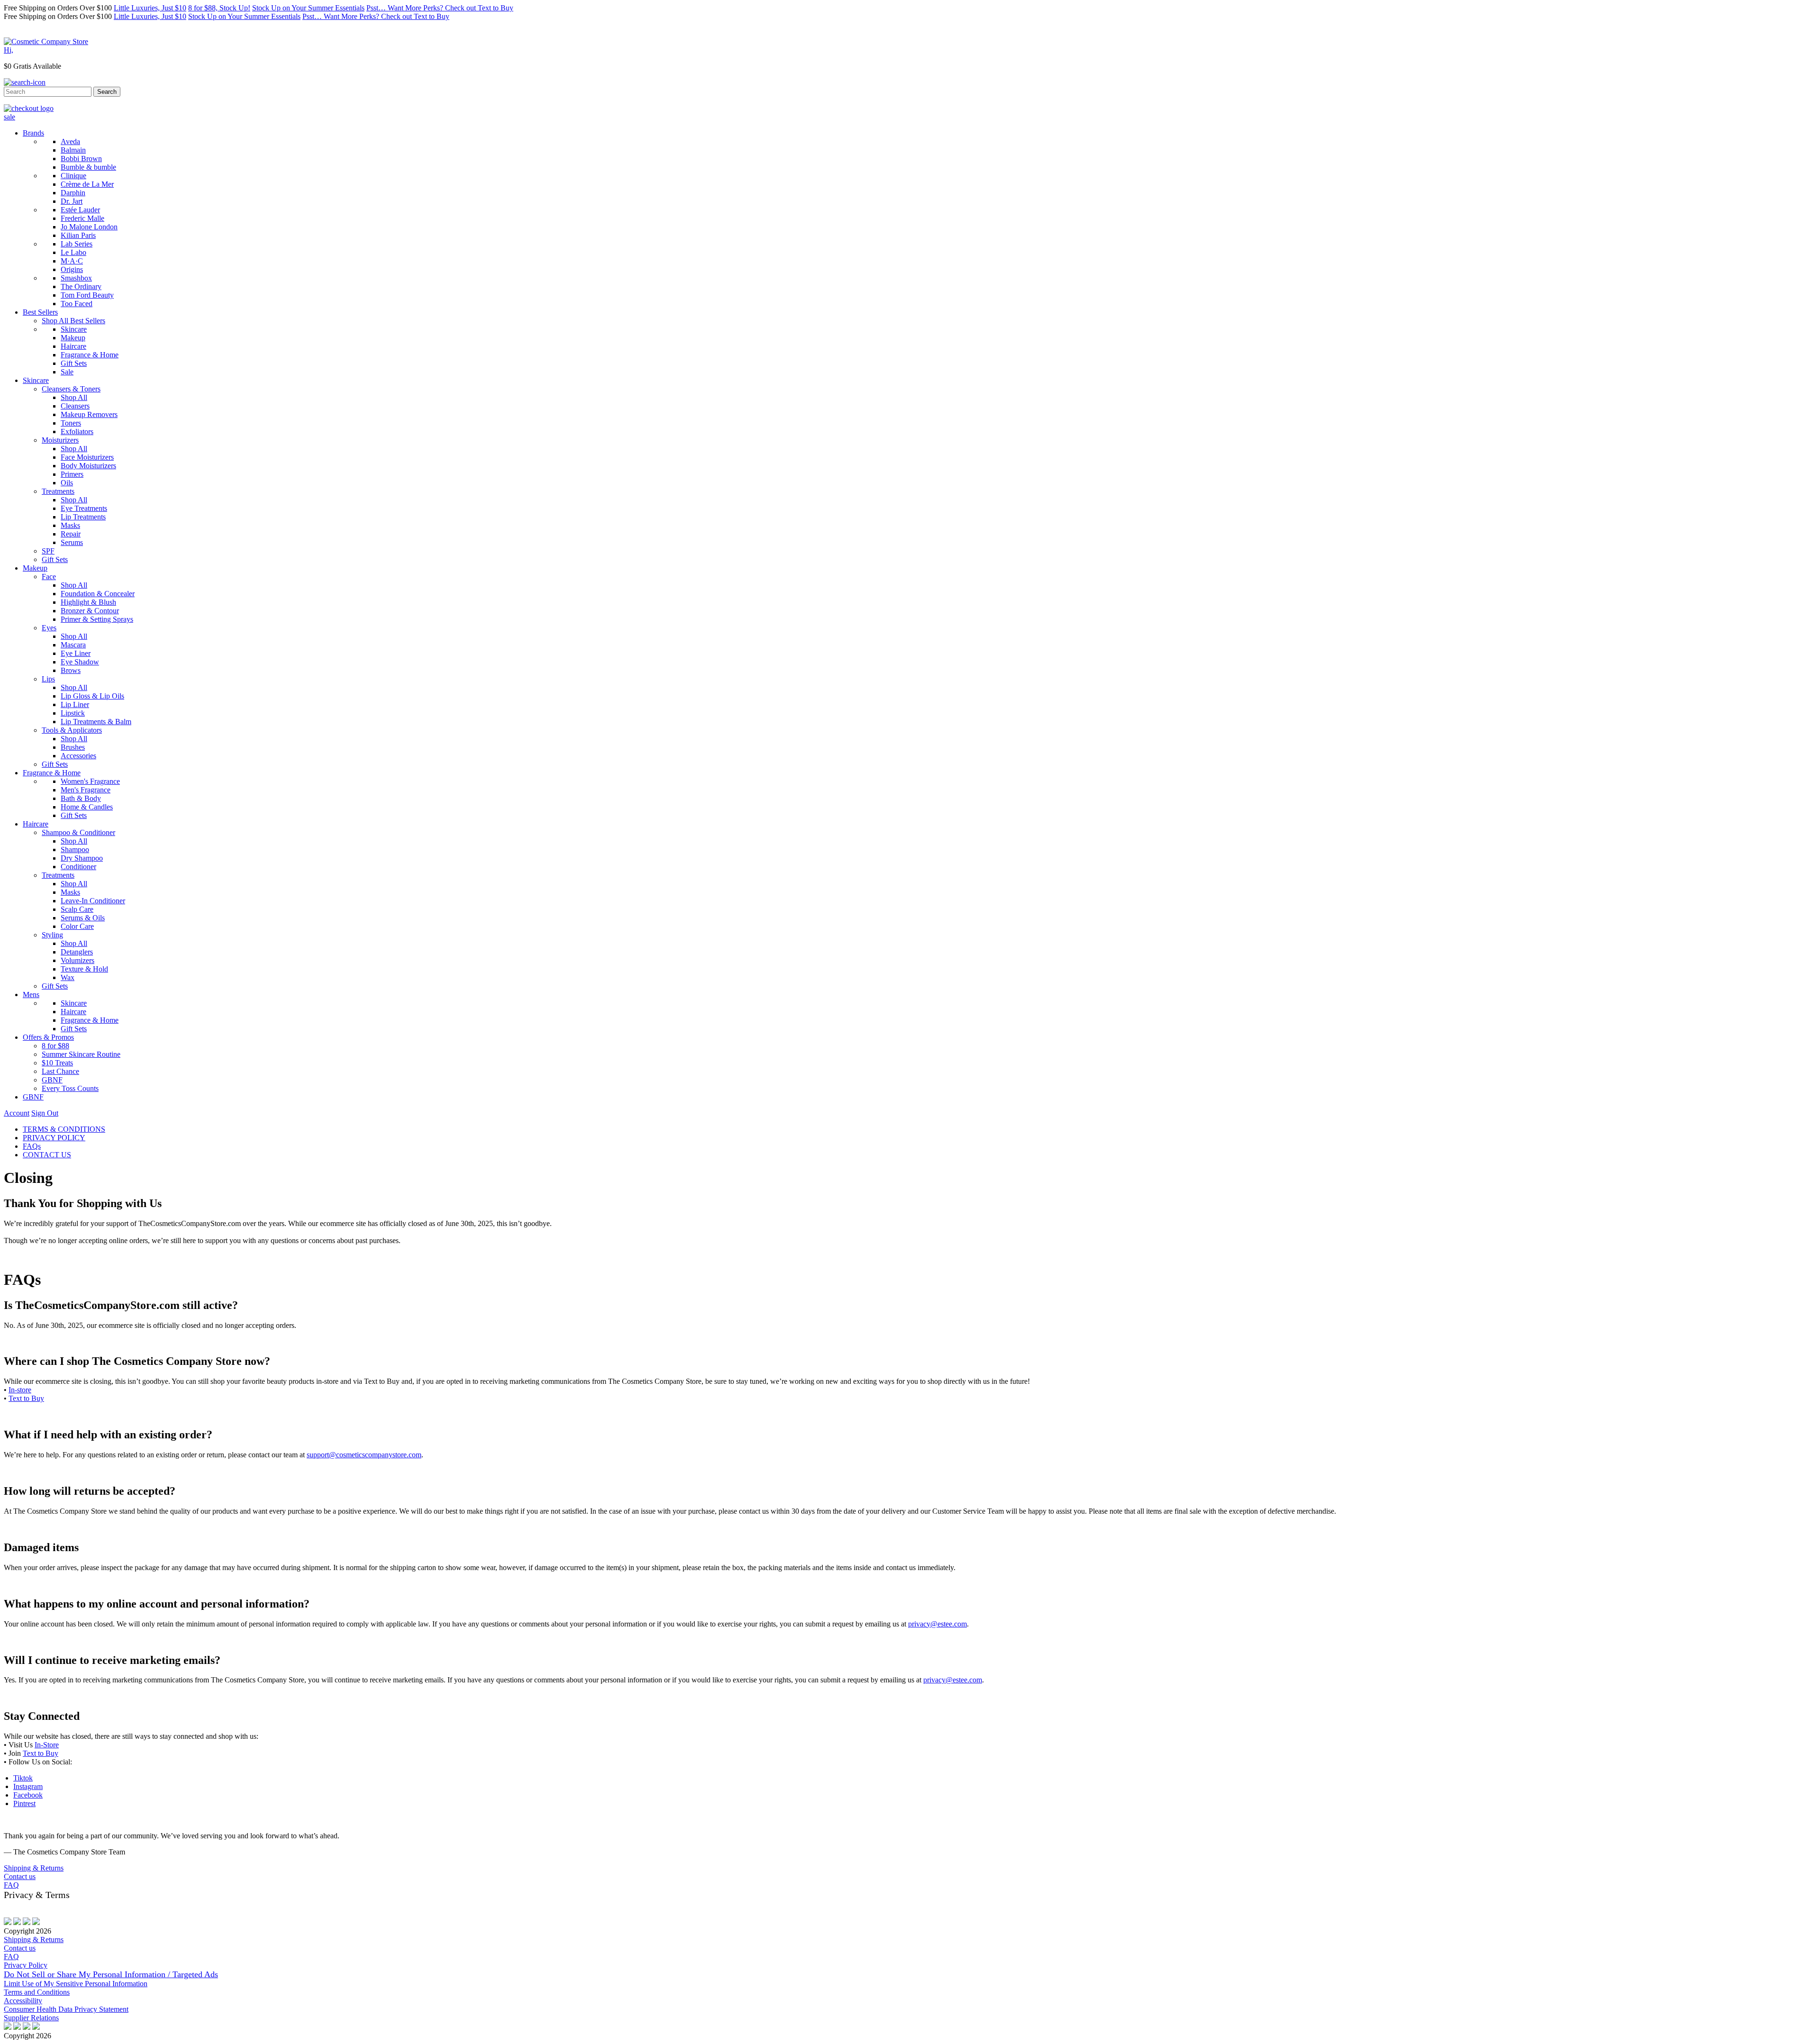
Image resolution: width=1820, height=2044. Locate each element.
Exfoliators (77, 432)
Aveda (70, 141)
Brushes (73, 747)
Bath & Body (81, 798)
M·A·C (72, 261)
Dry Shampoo (82, 858)
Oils (67, 483)
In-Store (47, 1745)
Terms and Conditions (37, 1992)
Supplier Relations (31, 2018)
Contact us (20, 1876)
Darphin (73, 193)
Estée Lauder (80, 210)
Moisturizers (60, 440)
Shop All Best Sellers (73, 321)
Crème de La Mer (87, 184)
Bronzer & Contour (90, 611)
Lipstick (73, 713)
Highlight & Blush (88, 602)
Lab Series (77, 244)
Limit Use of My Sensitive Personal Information (76, 1984)
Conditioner (78, 867)
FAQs (32, 1146)
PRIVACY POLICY (54, 1138)
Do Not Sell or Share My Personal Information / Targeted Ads (111, 1974)
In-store (20, 1390)
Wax (68, 977)
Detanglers (77, 952)
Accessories (78, 756)
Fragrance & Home (90, 355)
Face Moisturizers (87, 457)
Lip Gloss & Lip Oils (92, 696)
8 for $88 (55, 1046)
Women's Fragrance (90, 781)
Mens (31, 995)
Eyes (49, 628)
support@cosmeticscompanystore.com (364, 1455)
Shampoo (75, 849)
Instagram (28, 1786)
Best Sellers (40, 312)
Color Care (77, 926)
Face (49, 577)
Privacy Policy (26, 1965)
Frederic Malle (82, 218)
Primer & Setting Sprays (97, 619)
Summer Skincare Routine (81, 1054)
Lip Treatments (83, 517)
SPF (48, 551)
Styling (52, 935)
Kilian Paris (78, 235)
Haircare (73, 346)
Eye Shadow (80, 662)
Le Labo (73, 252)
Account (17, 1113)
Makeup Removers (89, 414)
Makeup (73, 338)
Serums (72, 542)
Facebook (28, 1795)
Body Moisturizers (88, 466)
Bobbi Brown (81, 159)
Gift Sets (74, 363)
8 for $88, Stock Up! (219, 8)
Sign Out (45, 1113)
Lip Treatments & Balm (96, 722)
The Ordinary (81, 286)
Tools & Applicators (72, 730)
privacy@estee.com (937, 1624)
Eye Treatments (84, 508)
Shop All (74, 397)
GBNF (52, 1080)
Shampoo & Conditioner (78, 832)
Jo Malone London (89, 227)
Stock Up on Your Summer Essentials (308, 8)
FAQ (11, 1885)
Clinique (73, 176)
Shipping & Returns (34, 1868)
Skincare (74, 329)
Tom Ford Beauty (87, 295)
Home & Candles (87, 807)
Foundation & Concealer (98, 594)
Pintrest (24, 1803)
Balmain (73, 150)
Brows (71, 670)
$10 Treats (57, 1063)
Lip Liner (75, 704)
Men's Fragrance (86, 790)
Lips (48, 679)
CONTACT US (47, 1155)
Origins (72, 269)
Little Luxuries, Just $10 (150, 8)
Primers (72, 474)
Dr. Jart (72, 201)
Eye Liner (76, 653)
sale (9, 117)
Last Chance (60, 1071)
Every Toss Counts (70, 1088)
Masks (70, 525)
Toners (71, 423)
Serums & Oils (83, 918)
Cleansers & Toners (71, 389)
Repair (71, 534)
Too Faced (77, 304)
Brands (33, 133)
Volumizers (77, 960)
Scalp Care (77, 909)
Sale (67, 372)
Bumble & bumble (88, 167)
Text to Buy (26, 1398)
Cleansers (75, 406)
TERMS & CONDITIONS (64, 1129)
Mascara (73, 645)
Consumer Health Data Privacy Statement (66, 2009)
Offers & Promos (48, 1037)
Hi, (9, 50)
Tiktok (23, 1778)
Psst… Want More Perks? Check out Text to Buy (440, 8)
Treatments (58, 491)
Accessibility (23, 2001)
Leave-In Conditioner (93, 901)
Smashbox (76, 278)
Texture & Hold (84, 969)
